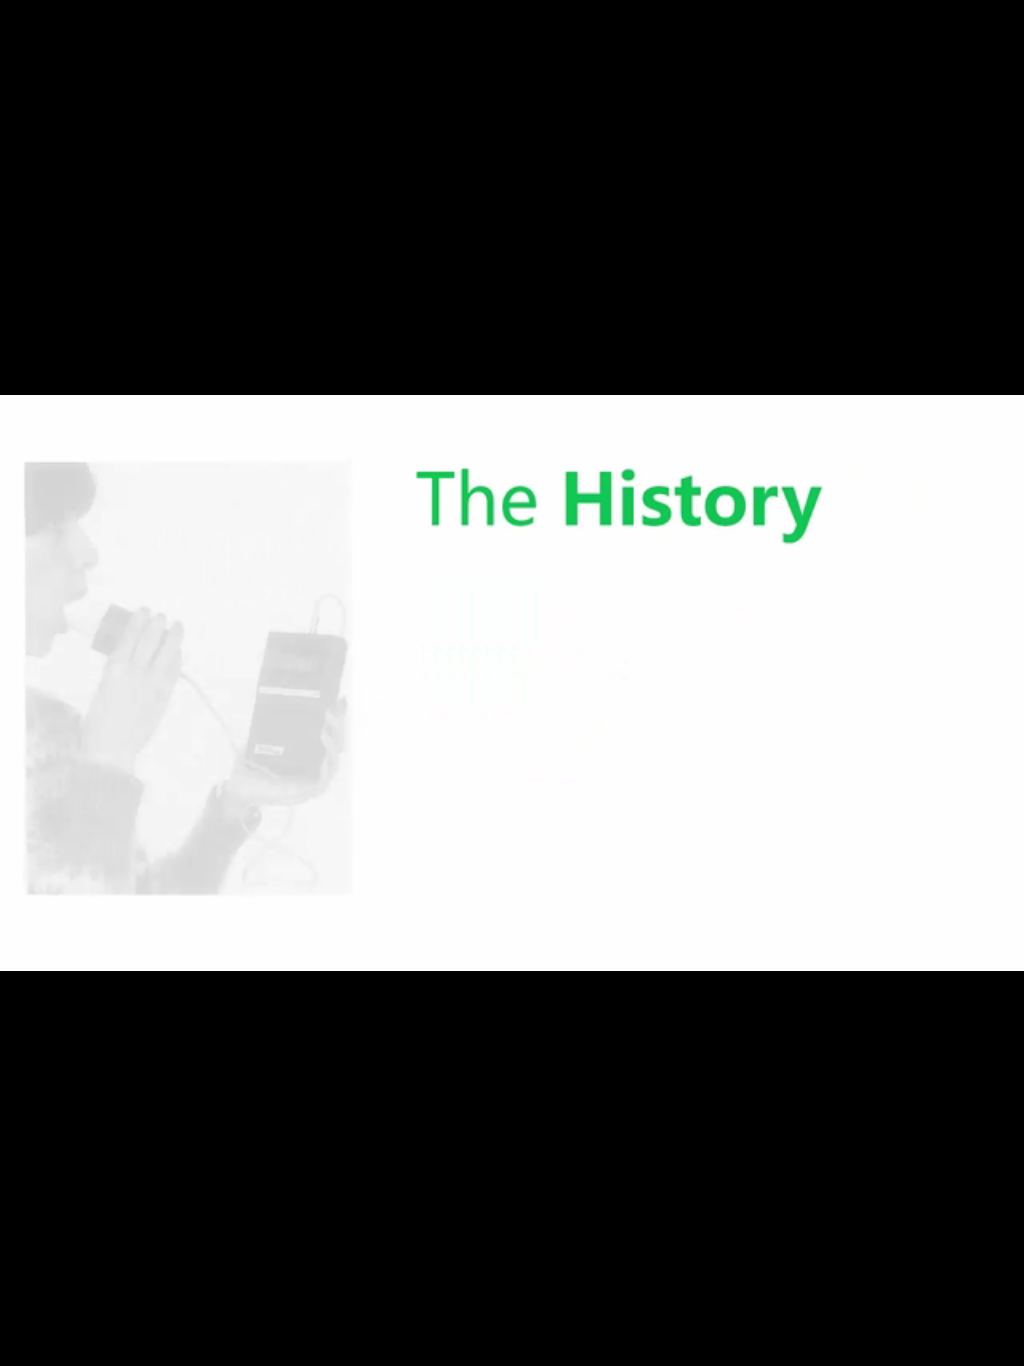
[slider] (487, 1344)
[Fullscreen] (998, 1344)
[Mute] (894, 1344)
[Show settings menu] (946, 1344)
